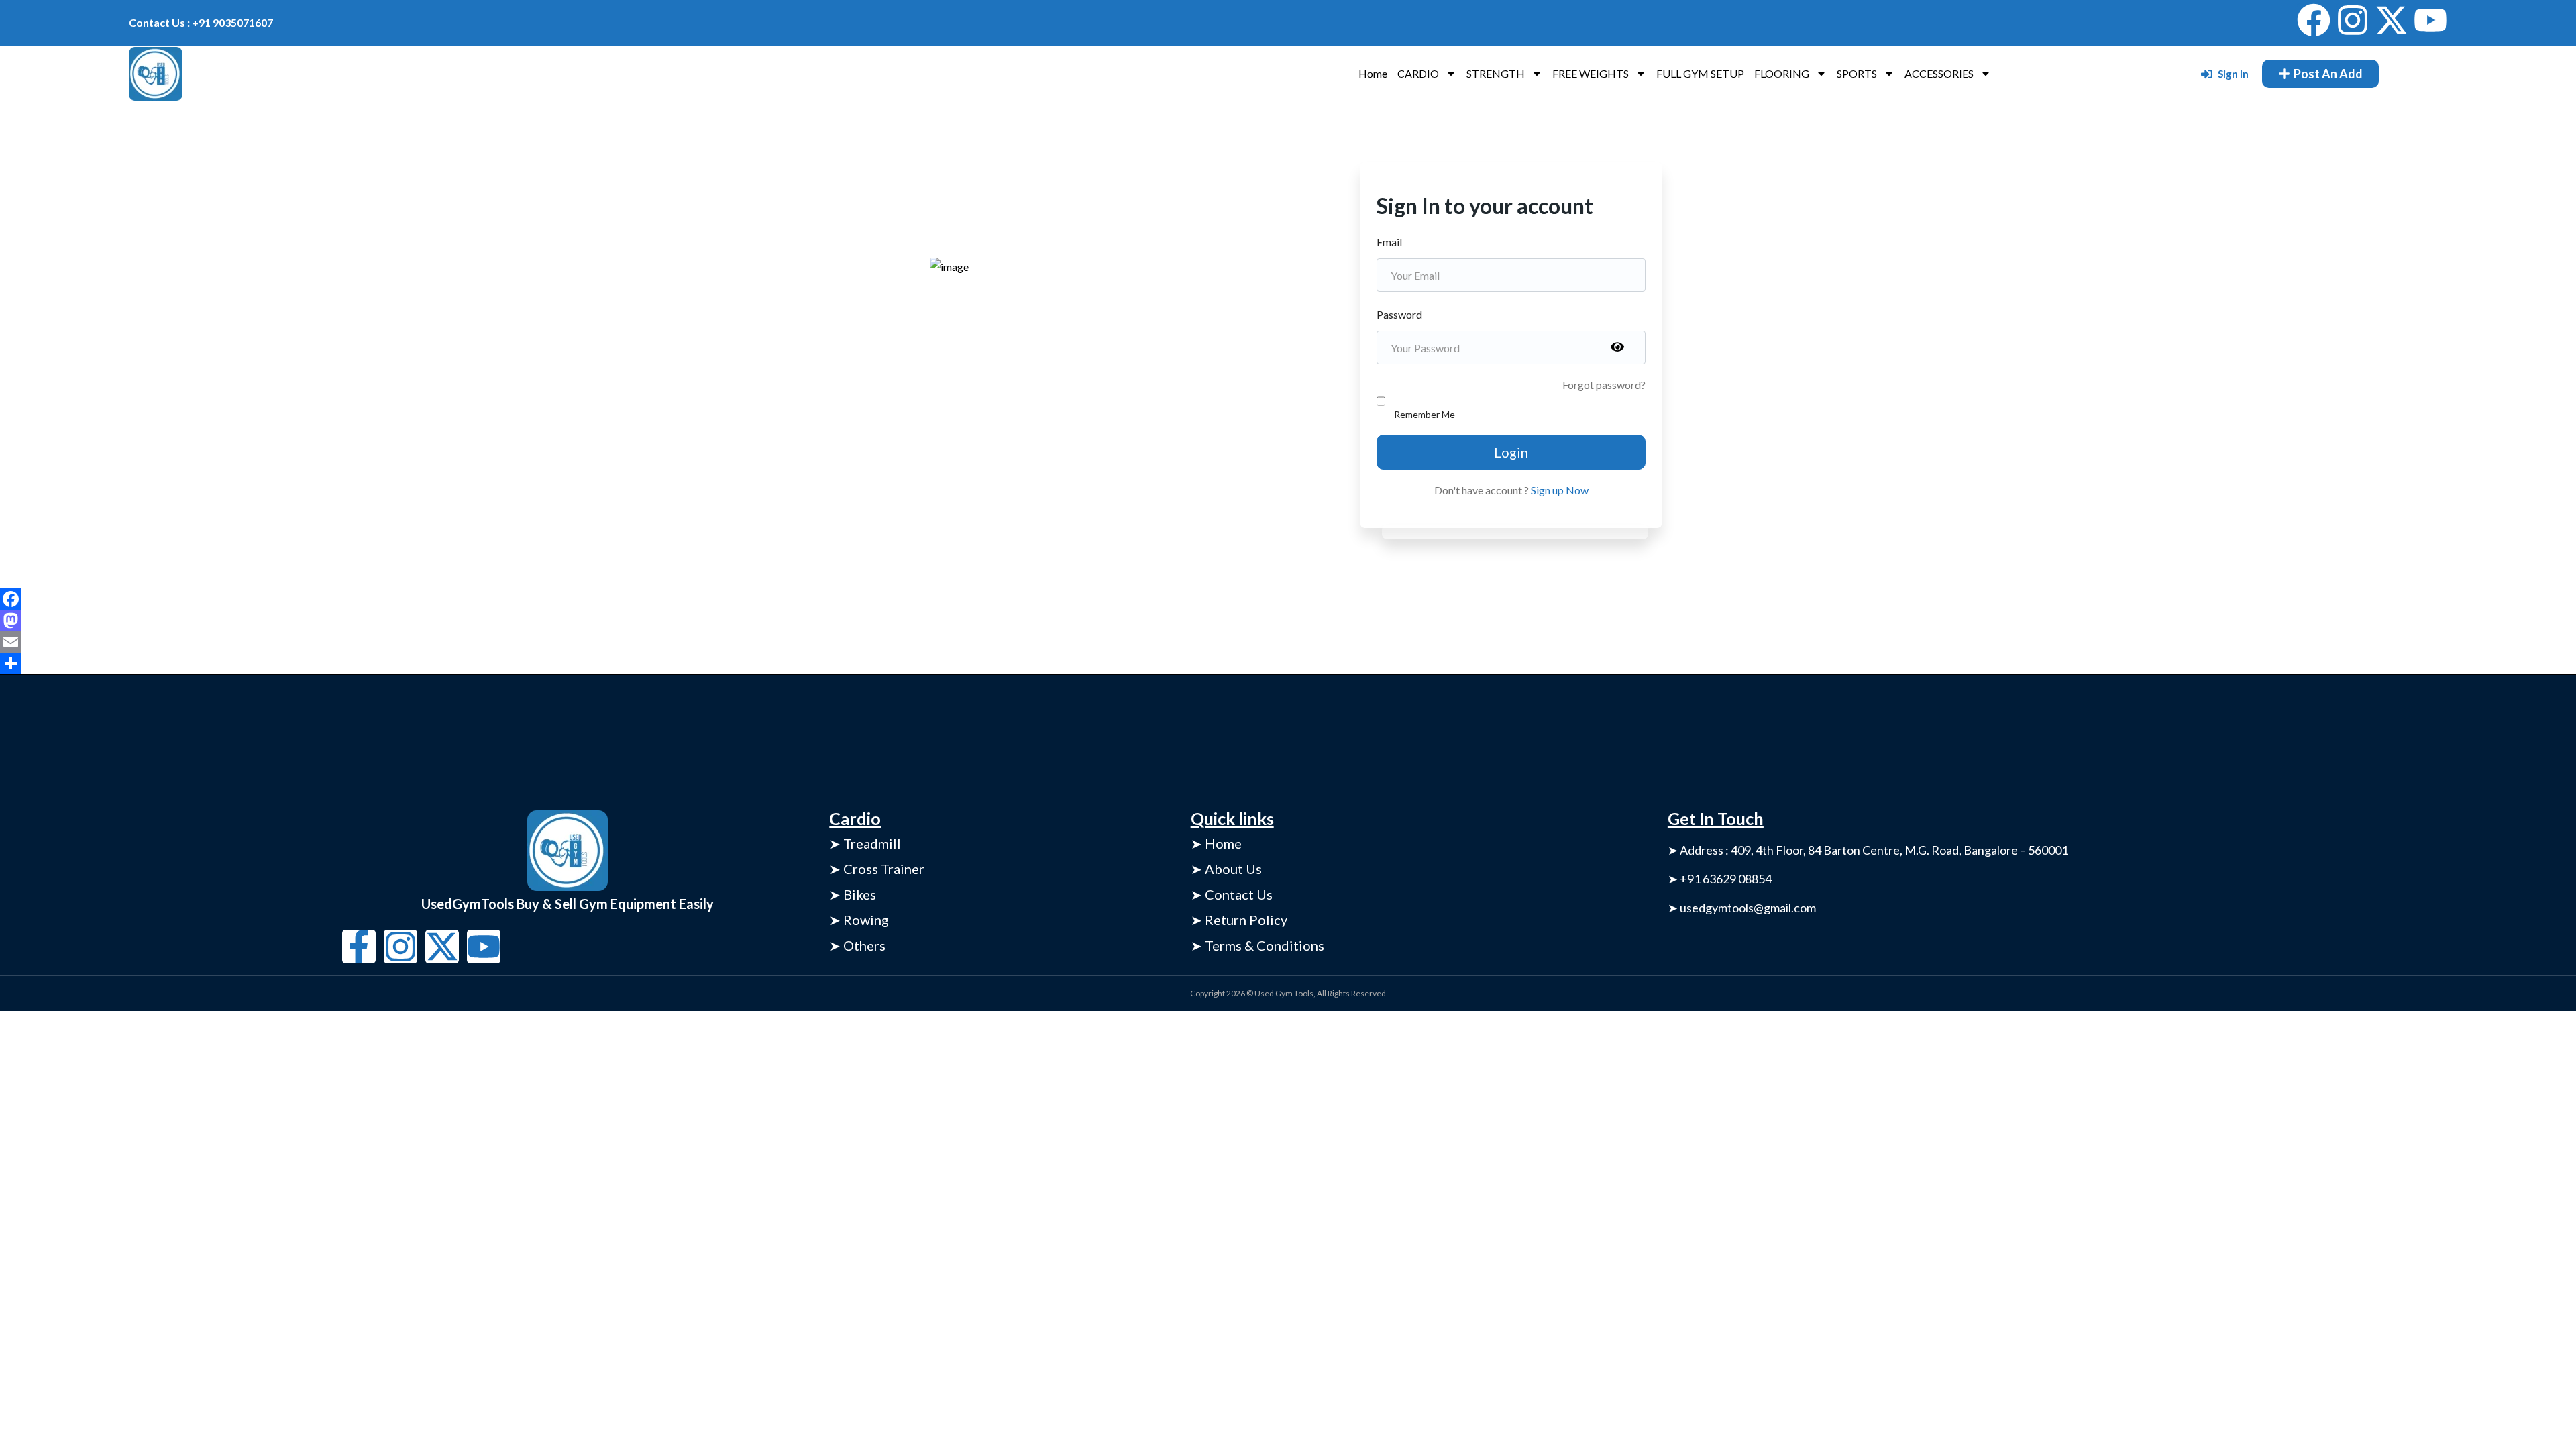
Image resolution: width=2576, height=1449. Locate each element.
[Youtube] (2430, 20)
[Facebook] (2314, 20)
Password (1399, 314)
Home (1373, 73)
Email (1389, 242)
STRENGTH (1496, 73)
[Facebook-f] (359, 947)
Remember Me (1425, 414)
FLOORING (1782, 73)
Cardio (855, 818)
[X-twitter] (2392, 20)
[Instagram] (2353, 20)
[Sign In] (2207, 74)
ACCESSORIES (1939, 73)
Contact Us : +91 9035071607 (201, 22)
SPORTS (1857, 73)
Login (1511, 452)
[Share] (1288, 663)
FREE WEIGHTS (1591, 73)
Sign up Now (1560, 490)
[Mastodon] (1288, 621)
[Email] (1288, 642)
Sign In (2233, 74)
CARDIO (1418, 73)
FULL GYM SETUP (1700, 73)
